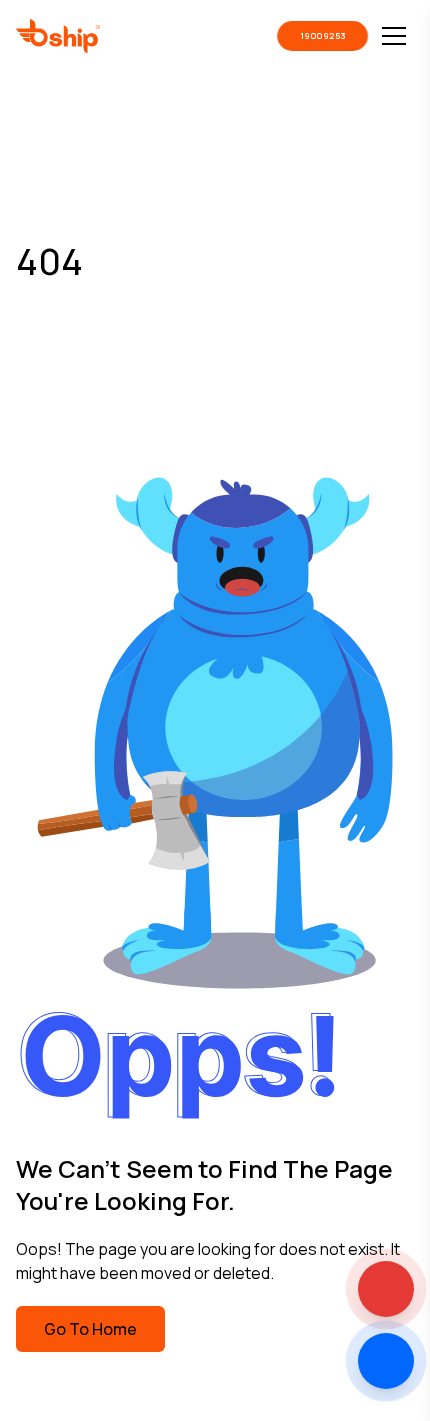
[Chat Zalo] (386, 1361)
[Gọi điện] (386, 1289)
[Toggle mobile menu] (394, 36)
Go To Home (90, 1329)
